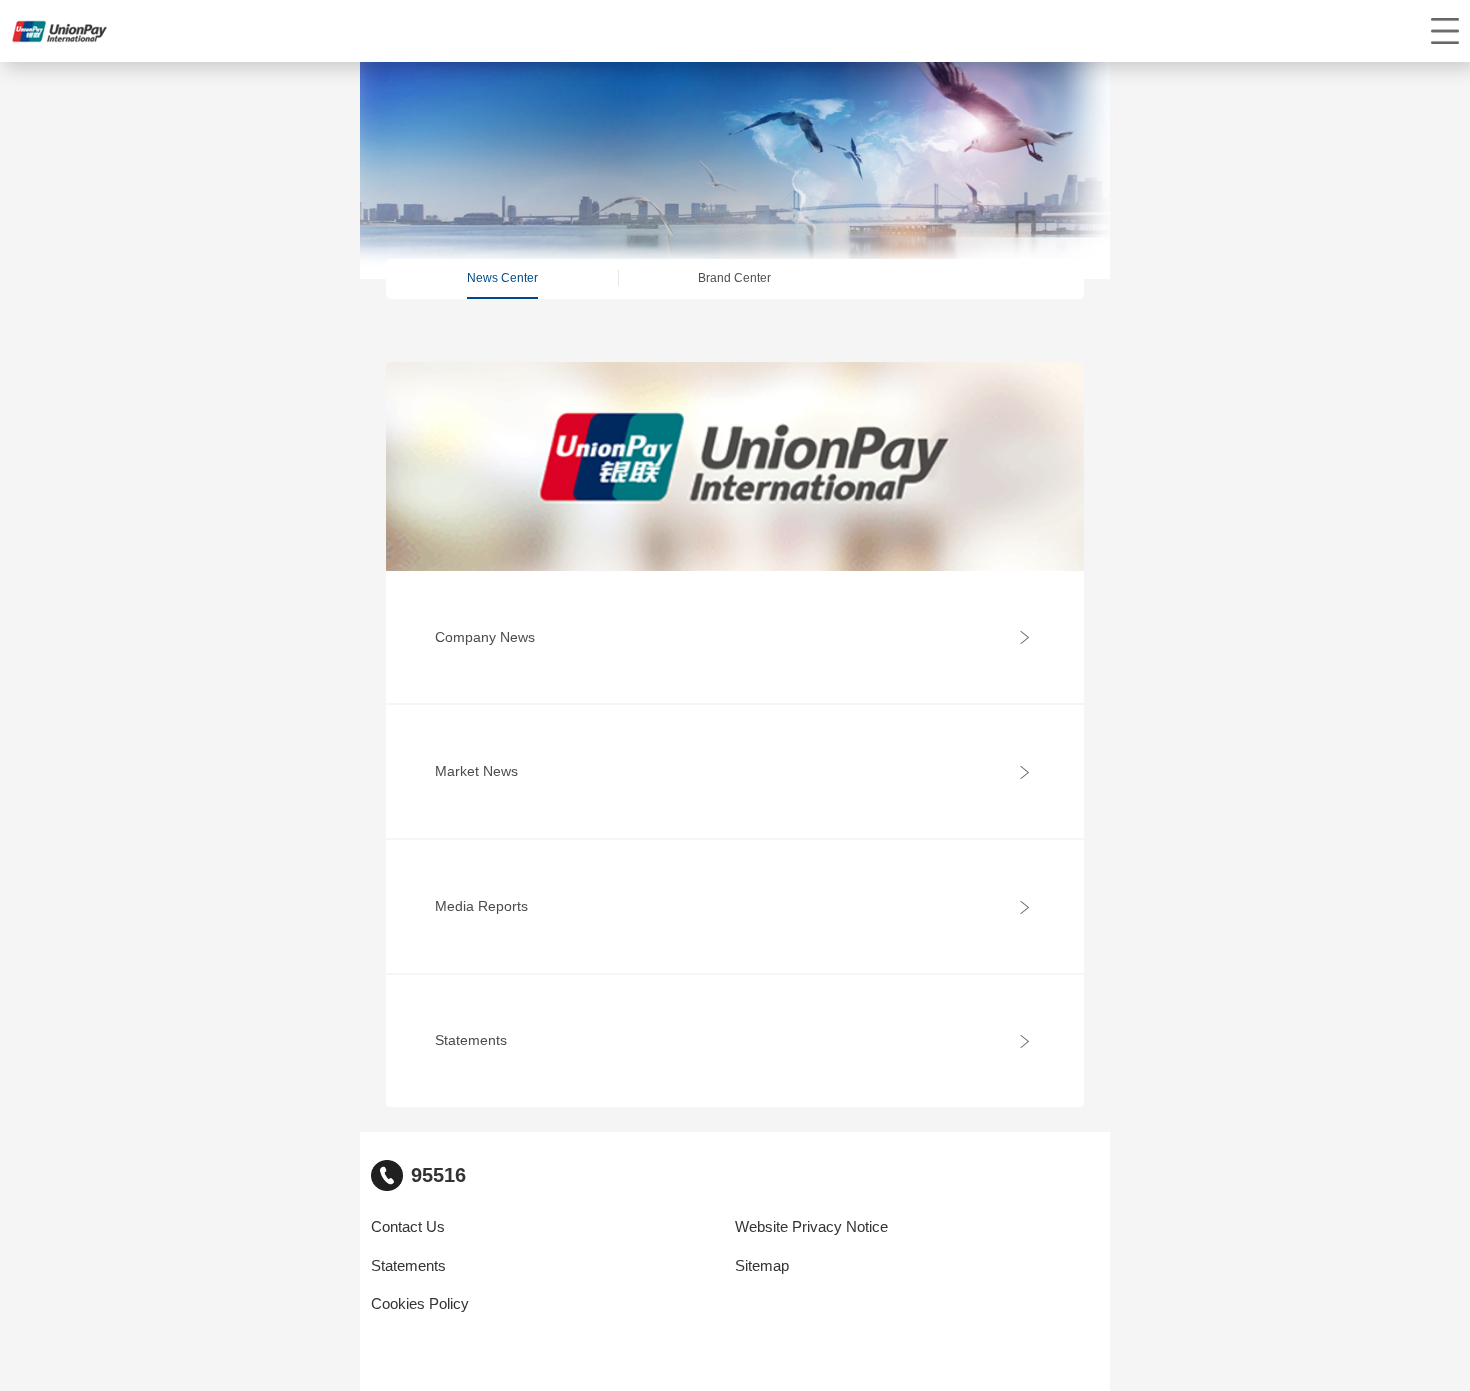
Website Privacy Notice (811, 1227)
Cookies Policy (420, 1304)
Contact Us (408, 1227)
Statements (471, 1040)
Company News (485, 637)
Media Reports (481, 906)
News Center (502, 278)
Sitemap (762, 1266)
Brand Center (734, 278)
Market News (476, 771)
